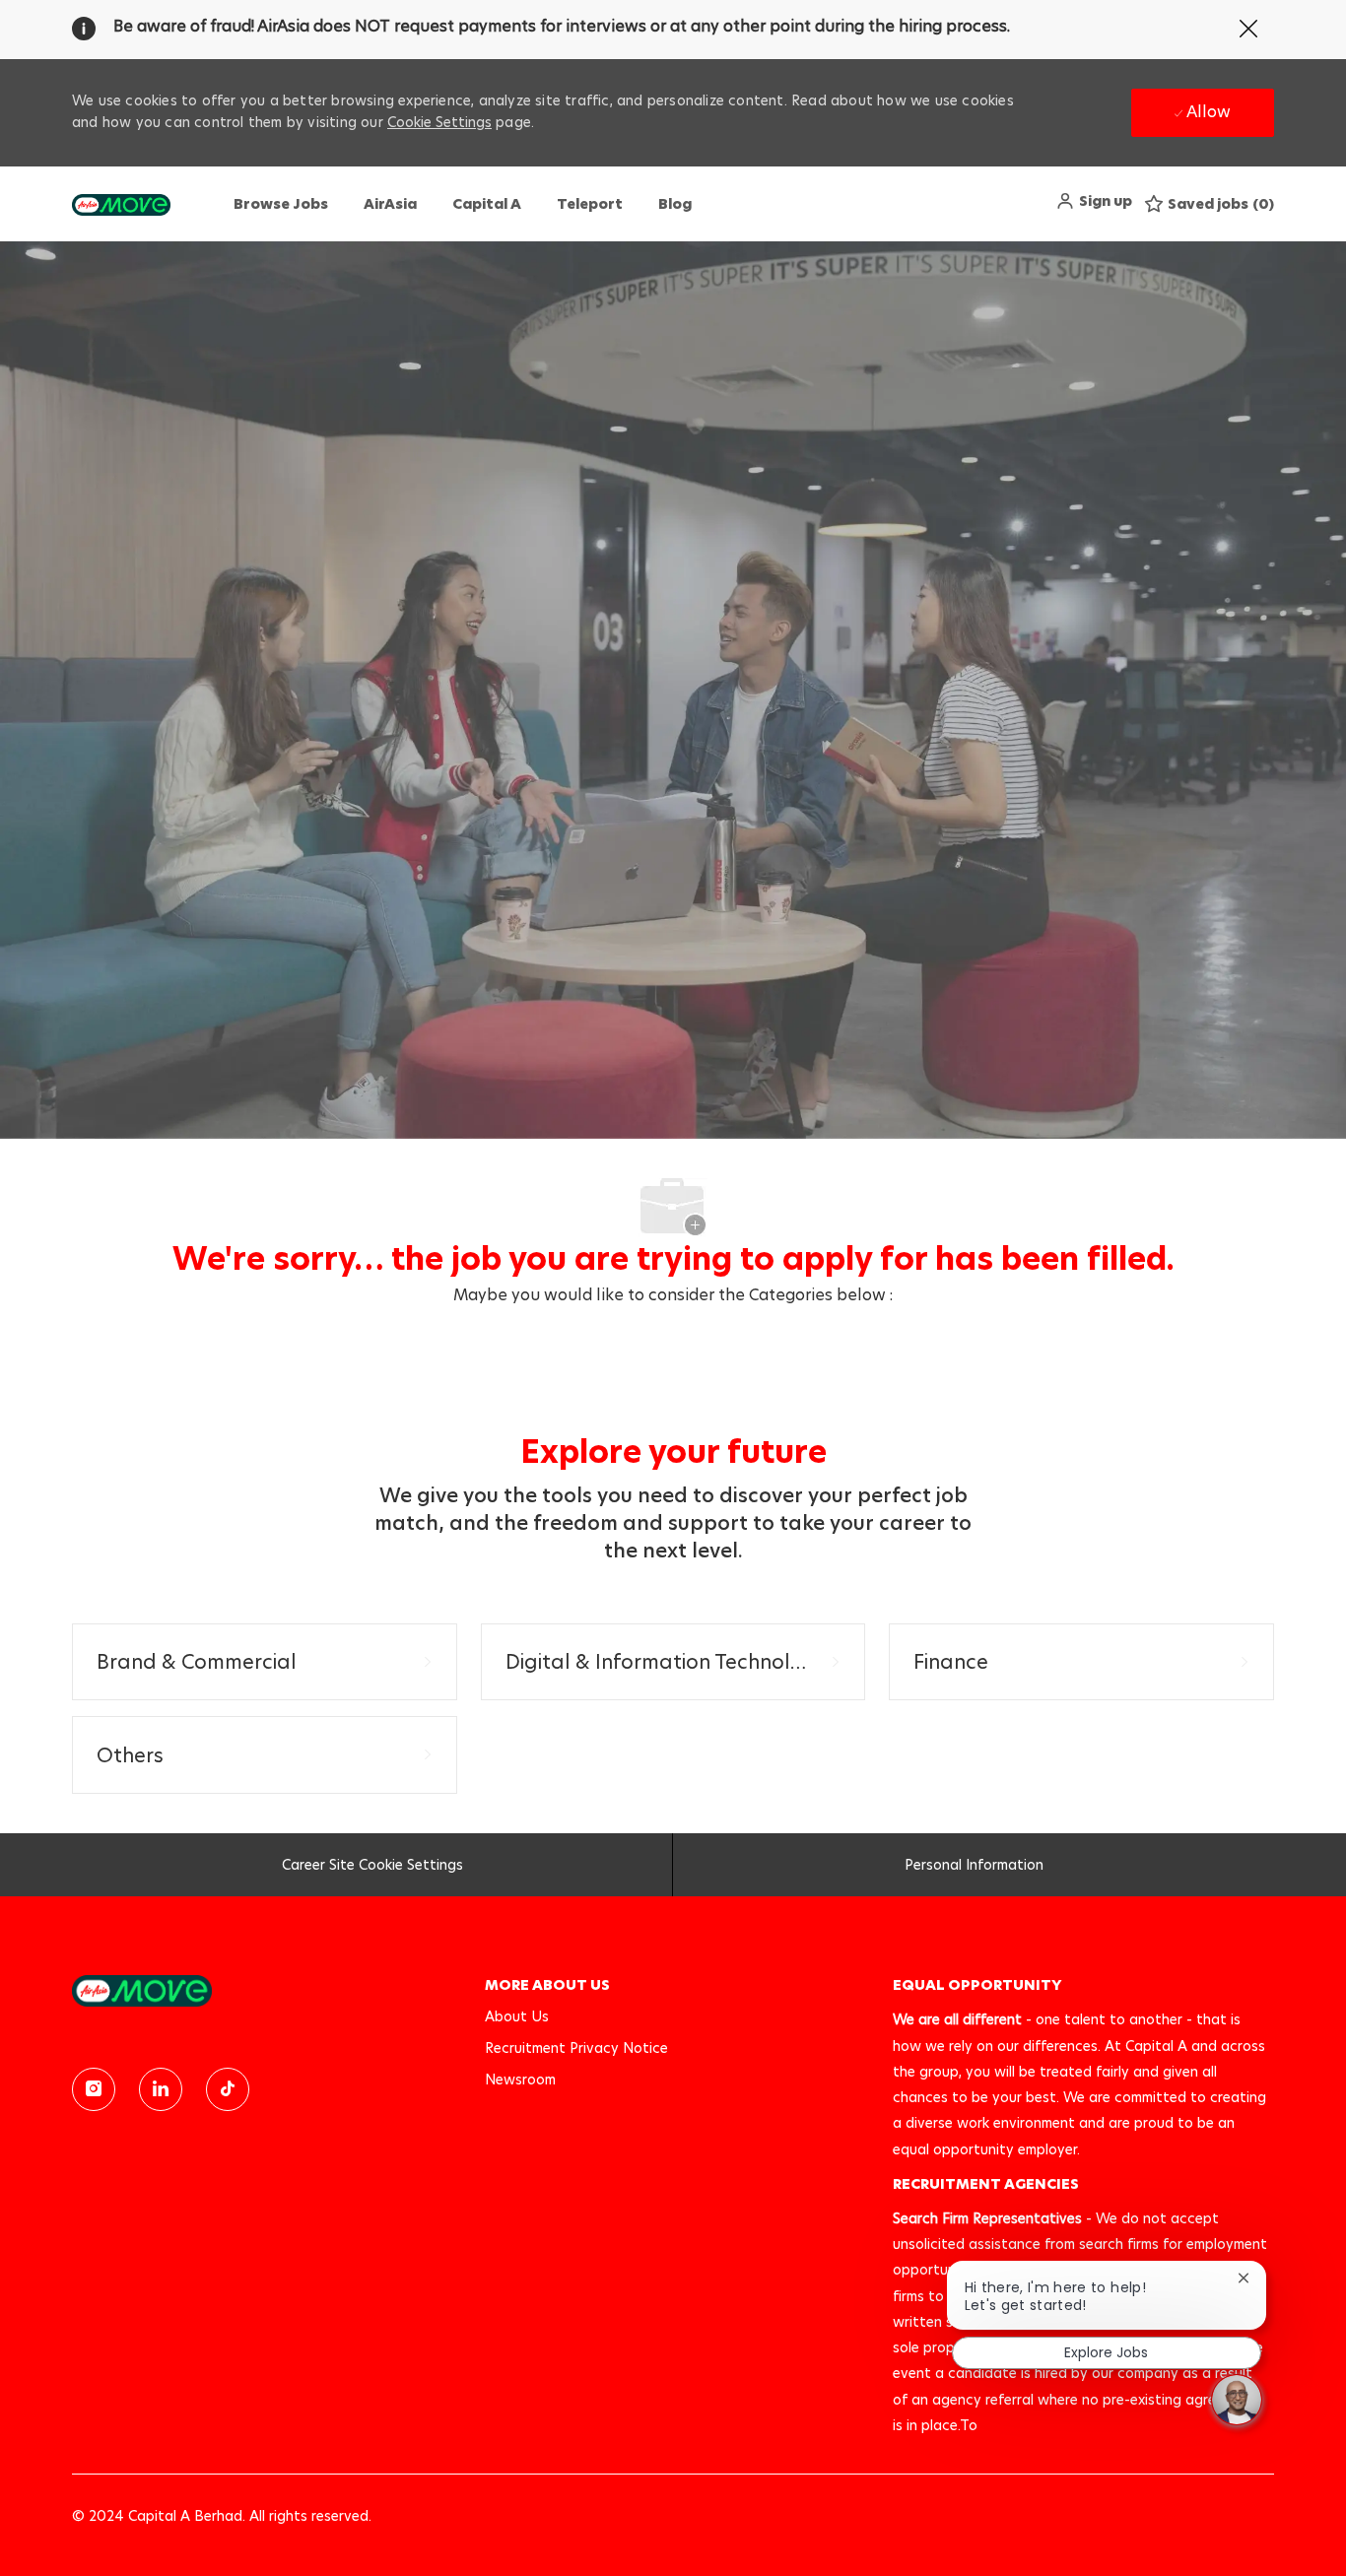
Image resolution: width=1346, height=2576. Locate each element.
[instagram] (94, 2089)
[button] (1094, 201)
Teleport (590, 204)
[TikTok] (228, 2089)
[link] (265, 1990)
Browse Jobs (281, 204)
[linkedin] (161, 2089)
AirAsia (390, 204)
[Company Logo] (121, 204)
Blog (675, 204)
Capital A (487, 204)
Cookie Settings (439, 122)
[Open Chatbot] (1237, 2400)
